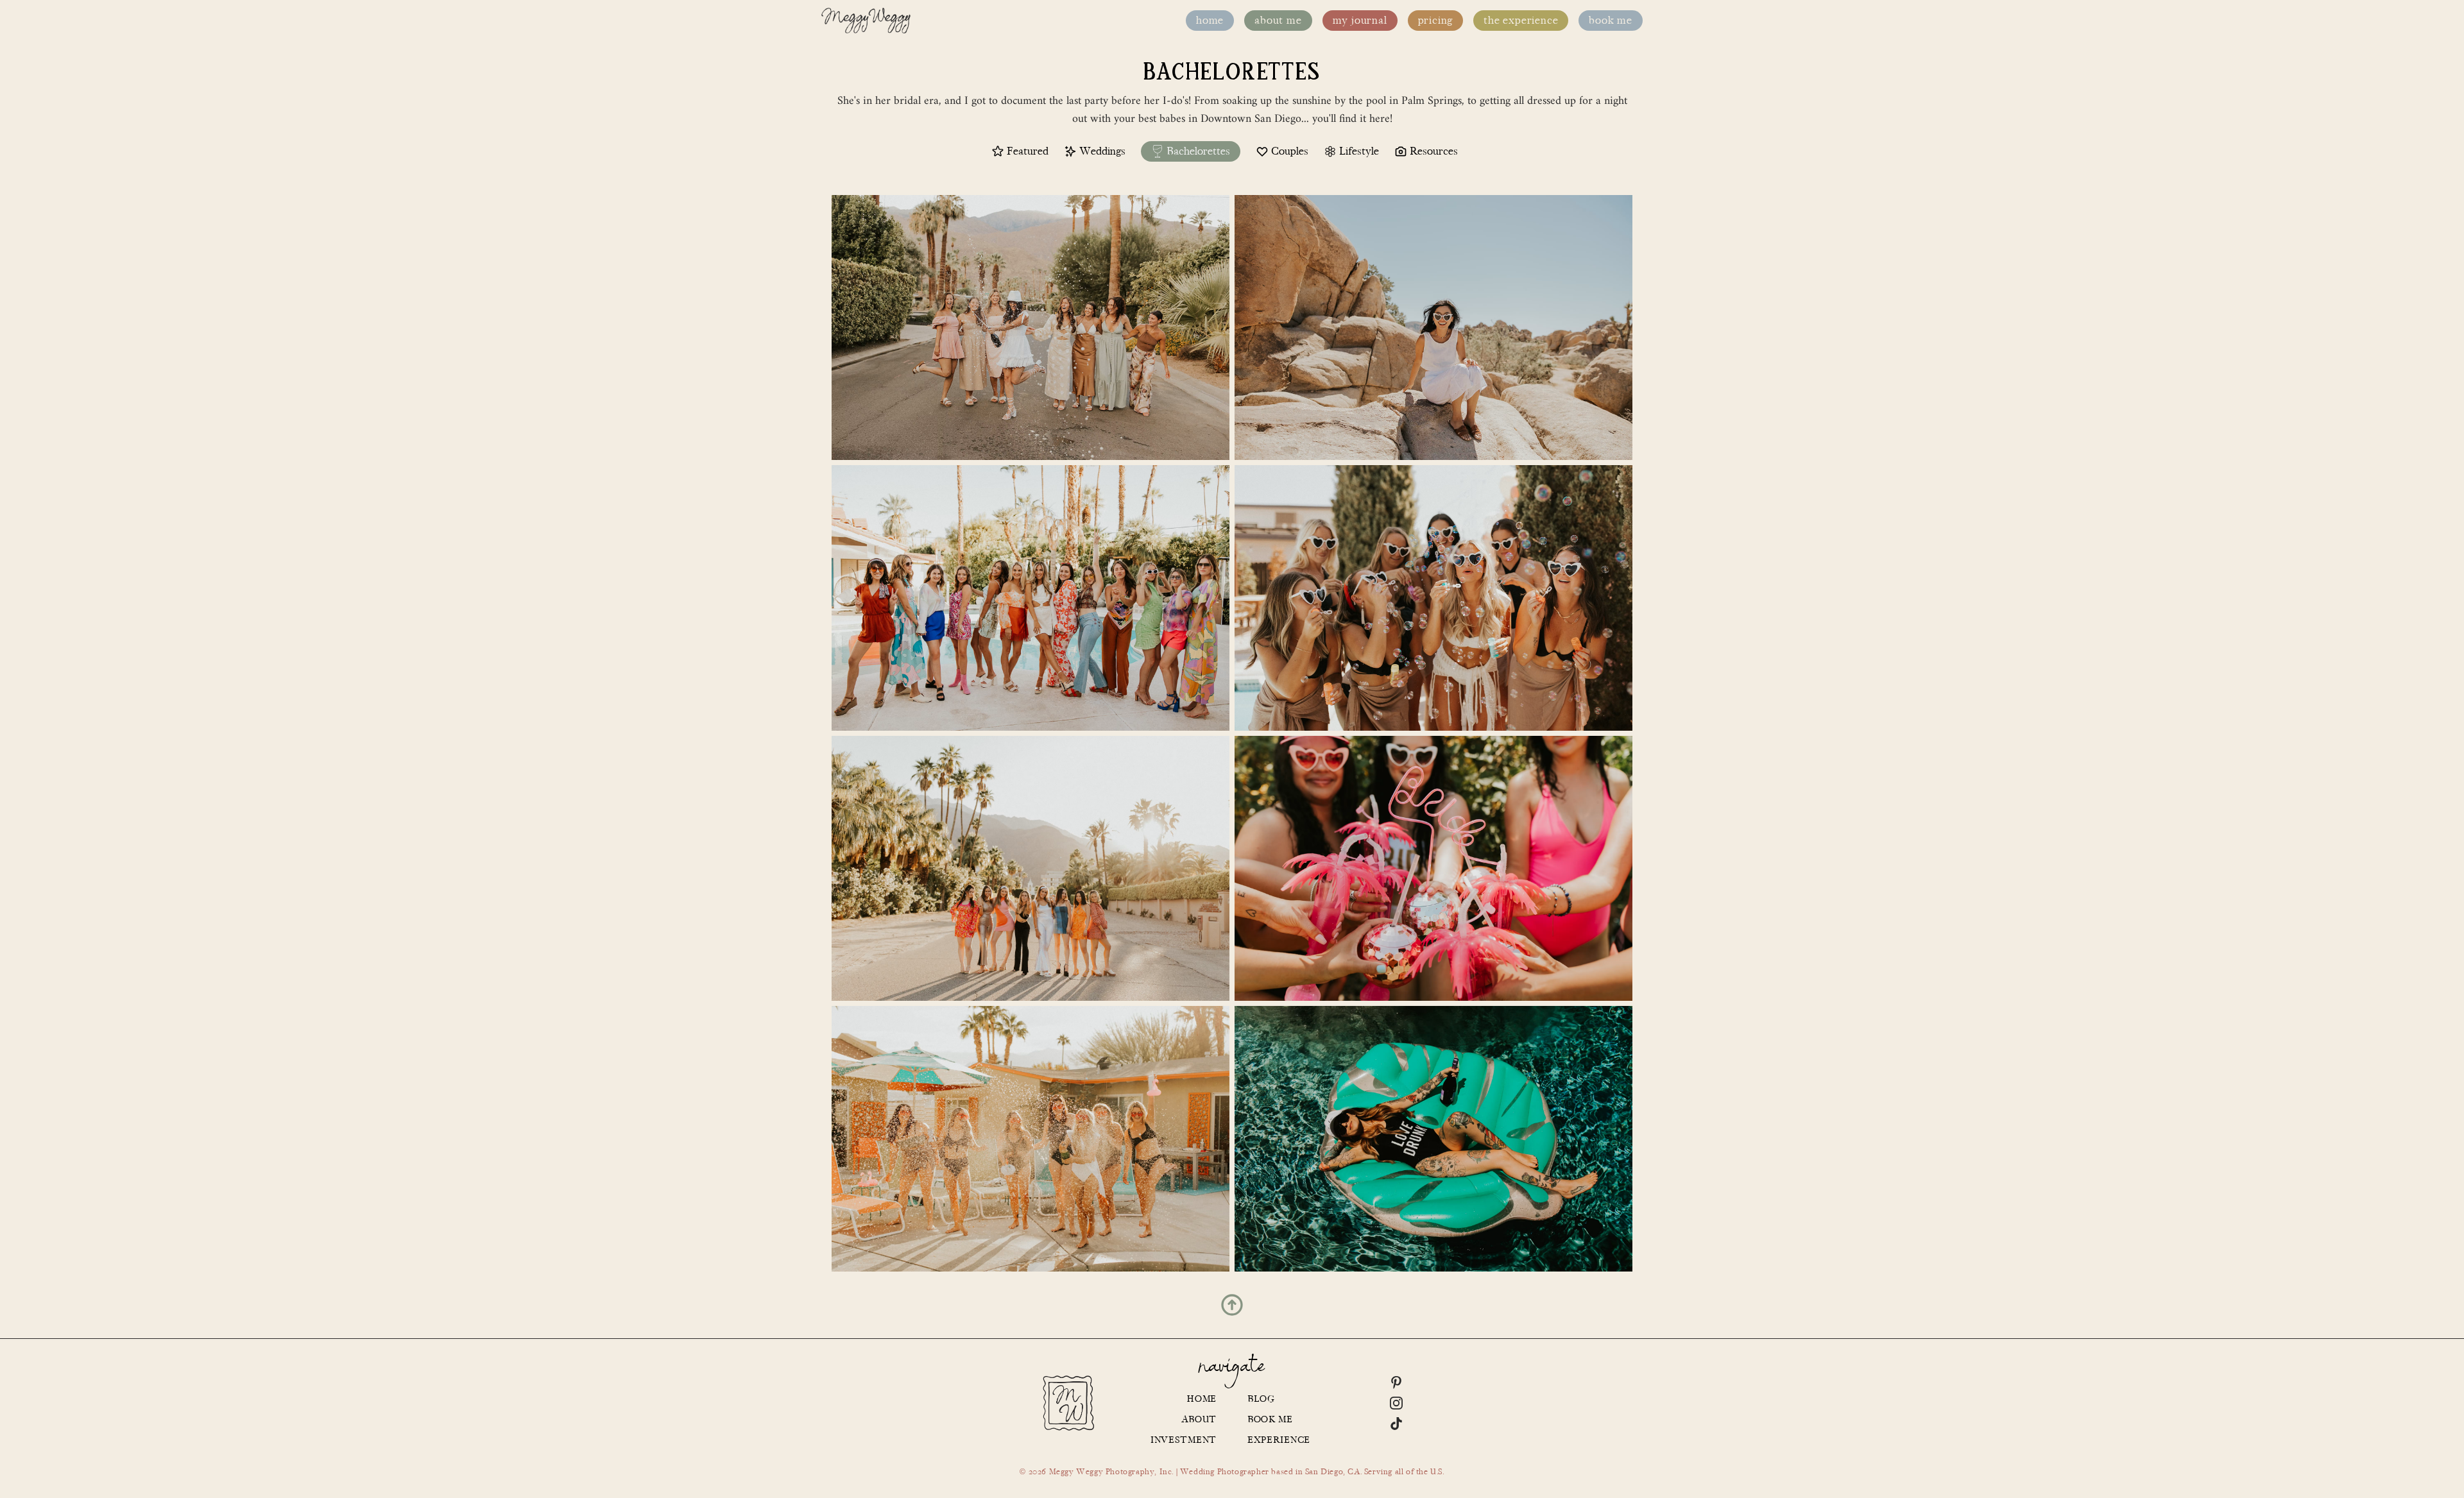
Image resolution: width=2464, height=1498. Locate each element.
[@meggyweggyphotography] (1068, 1403)
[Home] (866, 21)
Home (1210, 21)
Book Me (1611, 21)
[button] (1232, 1305)
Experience (1279, 1440)
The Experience (1521, 21)
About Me (1278, 21)
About (1199, 1419)
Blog (1261, 1399)
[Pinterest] (1396, 1383)
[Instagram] (1396, 1403)
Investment (1184, 1440)
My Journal (1360, 21)
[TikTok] (1396, 1424)
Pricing (1436, 21)
